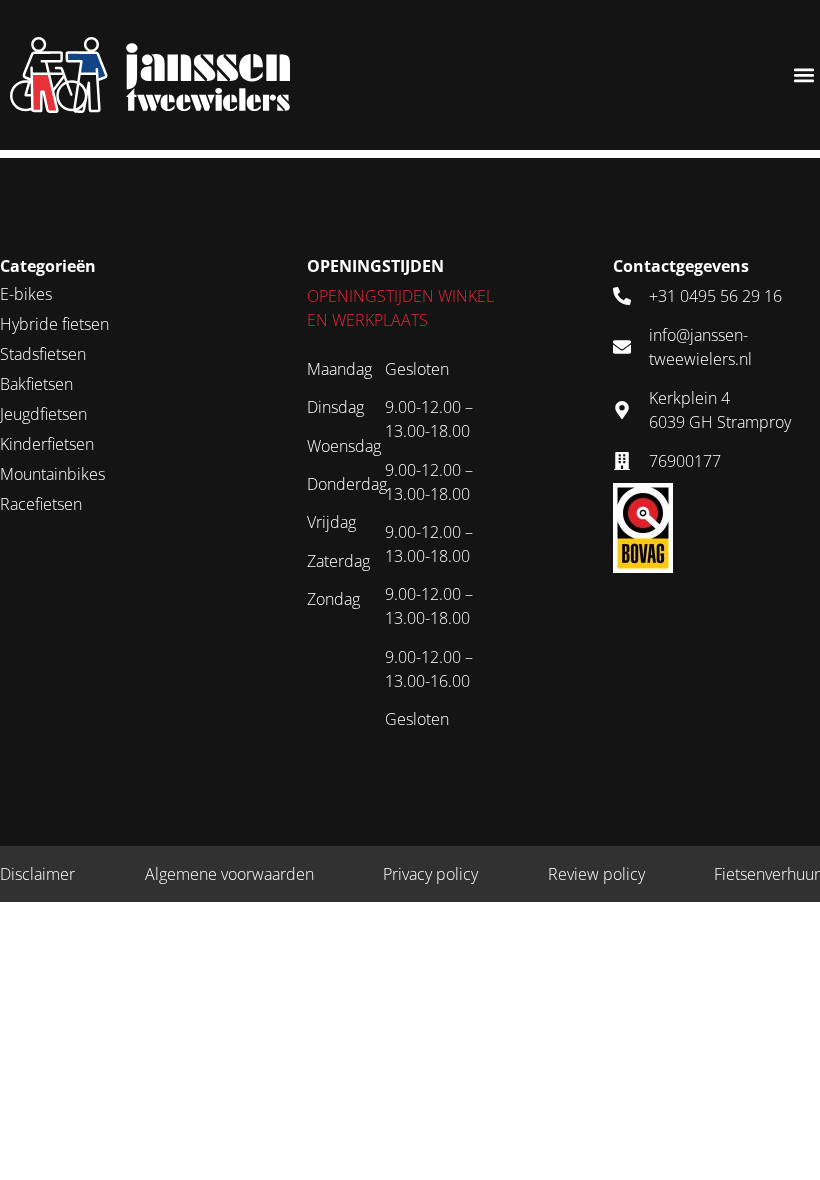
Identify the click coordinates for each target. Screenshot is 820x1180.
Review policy (596, 874)
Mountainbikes (52, 474)
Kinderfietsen (47, 444)
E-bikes (26, 294)
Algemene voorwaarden (229, 874)
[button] (803, 75)
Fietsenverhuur (767, 874)
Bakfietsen (36, 384)
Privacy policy (430, 874)
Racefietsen (41, 504)
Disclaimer (37, 874)
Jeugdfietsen (43, 414)
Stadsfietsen (43, 354)
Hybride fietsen (54, 324)
